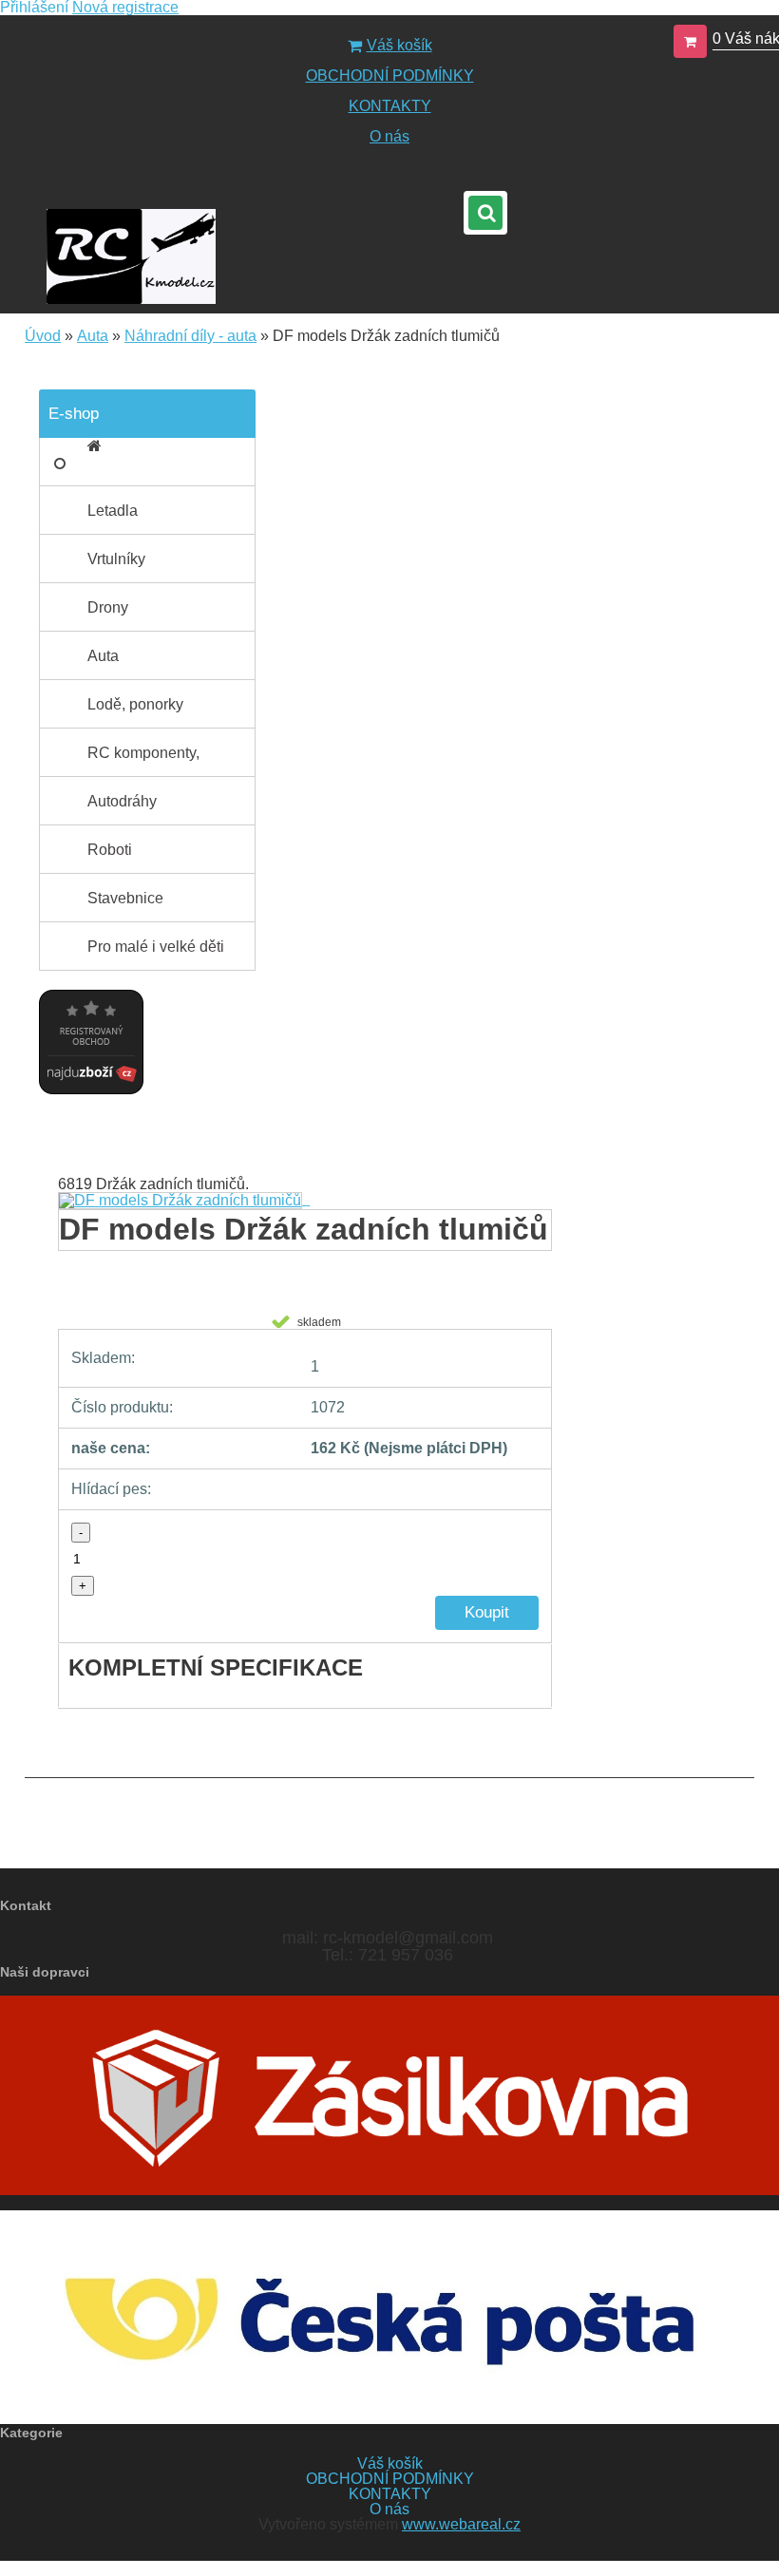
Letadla (113, 511)
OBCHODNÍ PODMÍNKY (390, 76)
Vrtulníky (116, 559)
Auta (93, 336)
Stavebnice (125, 898)
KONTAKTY (390, 106)
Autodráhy (122, 801)
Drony (108, 607)
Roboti (110, 850)
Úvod (43, 336)
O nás (389, 136)
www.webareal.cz (461, 2524)
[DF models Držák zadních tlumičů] (184, 1199)
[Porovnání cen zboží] (91, 985)
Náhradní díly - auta (190, 336)
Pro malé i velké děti (156, 947)
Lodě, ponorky (135, 704)
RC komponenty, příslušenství (143, 761)
